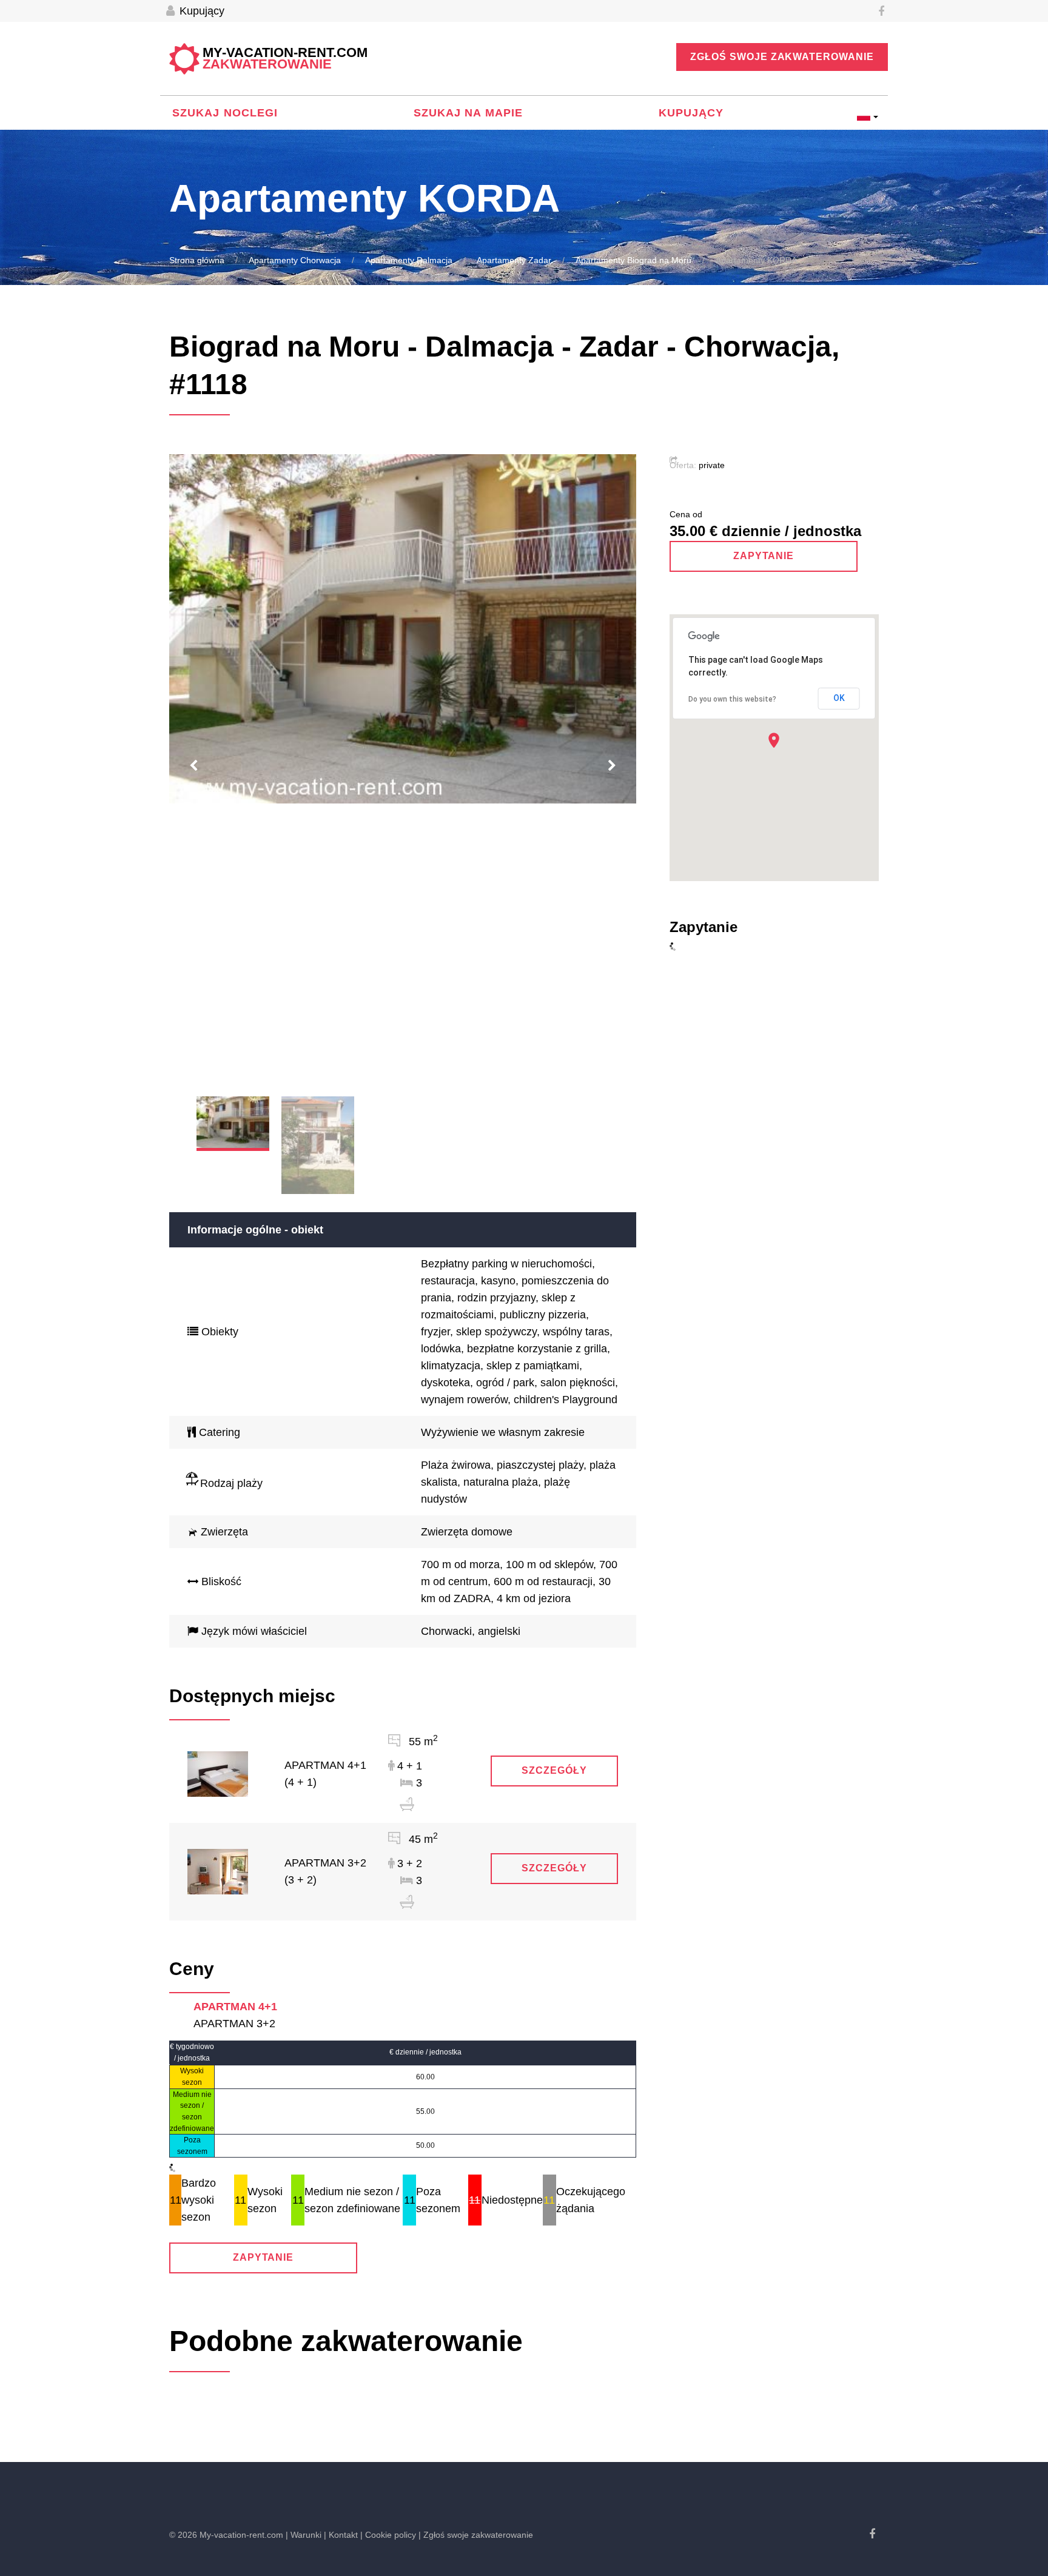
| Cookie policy (388, 2535)
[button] (774, 740)
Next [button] (612, 766)
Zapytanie (264, 2257)
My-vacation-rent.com (285, 59)
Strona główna (197, 260)
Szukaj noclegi (225, 113)
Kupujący (200, 11)
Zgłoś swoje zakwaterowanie (782, 57)
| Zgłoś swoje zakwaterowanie (476, 2535)
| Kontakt (341, 2535)
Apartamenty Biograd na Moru (633, 260)
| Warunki (304, 2535)
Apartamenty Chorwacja (295, 260)
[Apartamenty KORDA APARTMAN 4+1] (218, 1773)
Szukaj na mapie (468, 113)
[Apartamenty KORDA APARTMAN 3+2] (218, 1871)
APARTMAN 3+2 (234, 2024)
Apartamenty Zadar (514, 260)
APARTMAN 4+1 (235, 2007)
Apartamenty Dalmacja (409, 260)
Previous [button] (193, 766)
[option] (403, 629)
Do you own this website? (732, 699)
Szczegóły (554, 1770)
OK (839, 698)
